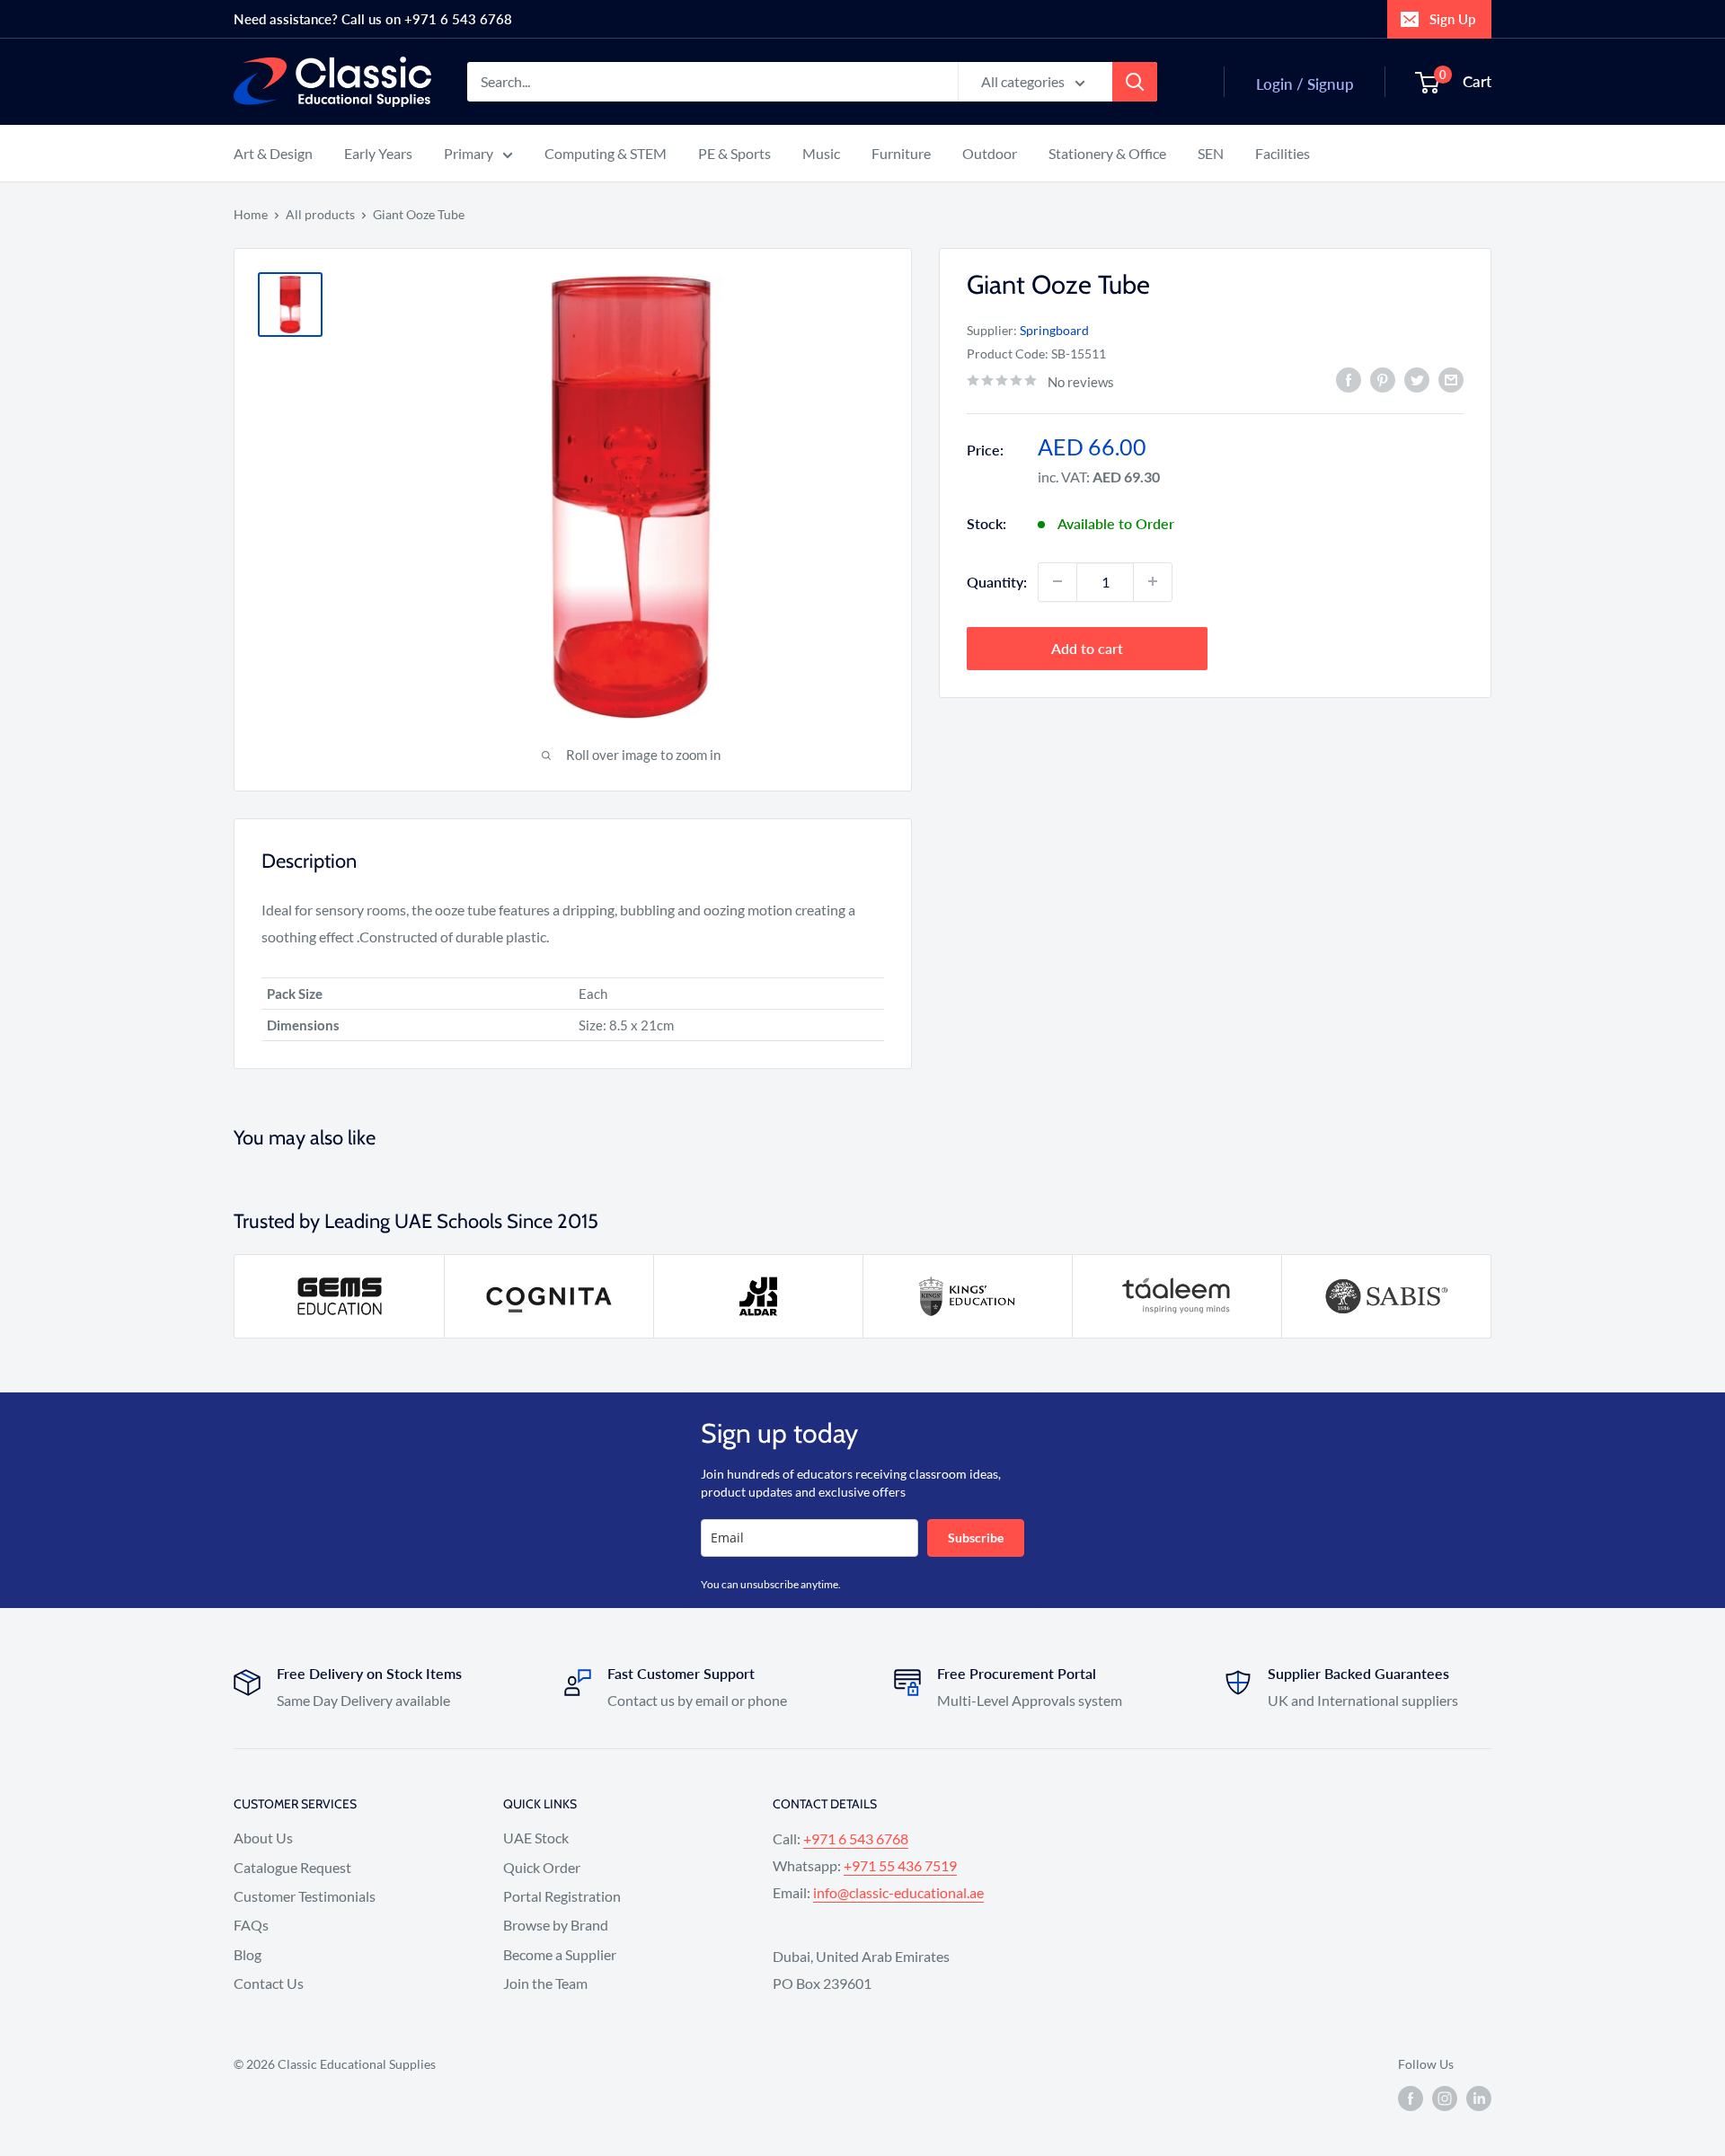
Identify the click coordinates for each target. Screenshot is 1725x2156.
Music (821, 153)
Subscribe (976, 1537)
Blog (248, 1954)
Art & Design (273, 153)
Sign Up (1452, 19)
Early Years (378, 153)
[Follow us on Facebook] (1411, 2099)
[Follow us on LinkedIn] (1479, 2099)
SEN (1211, 153)
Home (251, 214)
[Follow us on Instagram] (1445, 2099)
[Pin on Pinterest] (1383, 380)
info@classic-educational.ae (898, 1892)
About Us (263, 1838)
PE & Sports (734, 153)
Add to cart (1087, 647)
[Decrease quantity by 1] (1057, 581)
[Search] (1135, 82)
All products (320, 214)
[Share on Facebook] (1349, 380)
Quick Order (542, 1867)
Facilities (1283, 153)
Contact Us (269, 1983)
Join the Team (545, 1983)
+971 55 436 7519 (900, 1865)
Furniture (901, 153)
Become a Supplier (560, 1954)
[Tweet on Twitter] (1417, 380)
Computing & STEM (606, 153)
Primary (469, 153)
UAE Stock (536, 1838)
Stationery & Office (1107, 153)
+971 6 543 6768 (856, 1838)
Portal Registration (562, 1896)
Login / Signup (1305, 84)
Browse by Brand (556, 1925)
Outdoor (990, 153)
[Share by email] (1451, 380)
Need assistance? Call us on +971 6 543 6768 (373, 19)
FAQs (251, 1925)
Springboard (1054, 329)
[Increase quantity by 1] (1153, 581)
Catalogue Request (292, 1867)
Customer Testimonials (305, 1896)
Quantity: (997, 581)
